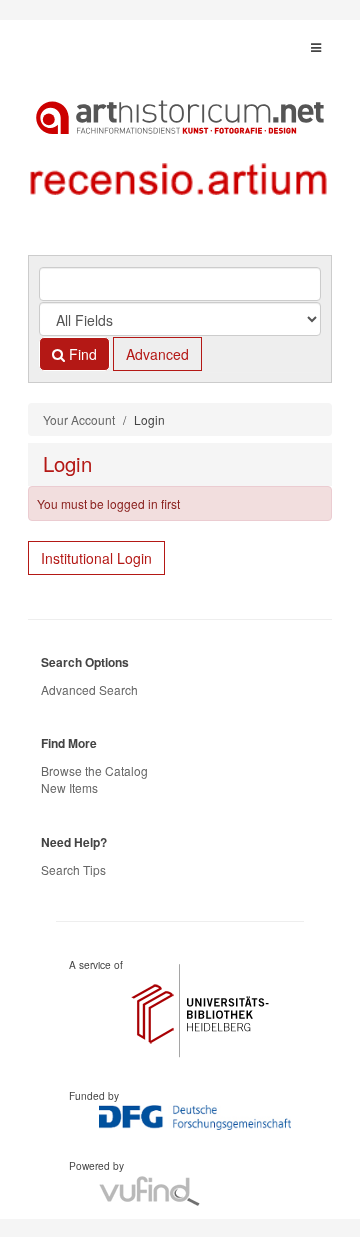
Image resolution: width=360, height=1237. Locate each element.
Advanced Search (89, 689)
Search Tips (73, 869)
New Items (69, 787)
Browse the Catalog (94, 770)
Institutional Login (96, 558)
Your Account (79, 419)
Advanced (157, 354)
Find (81, 354)
